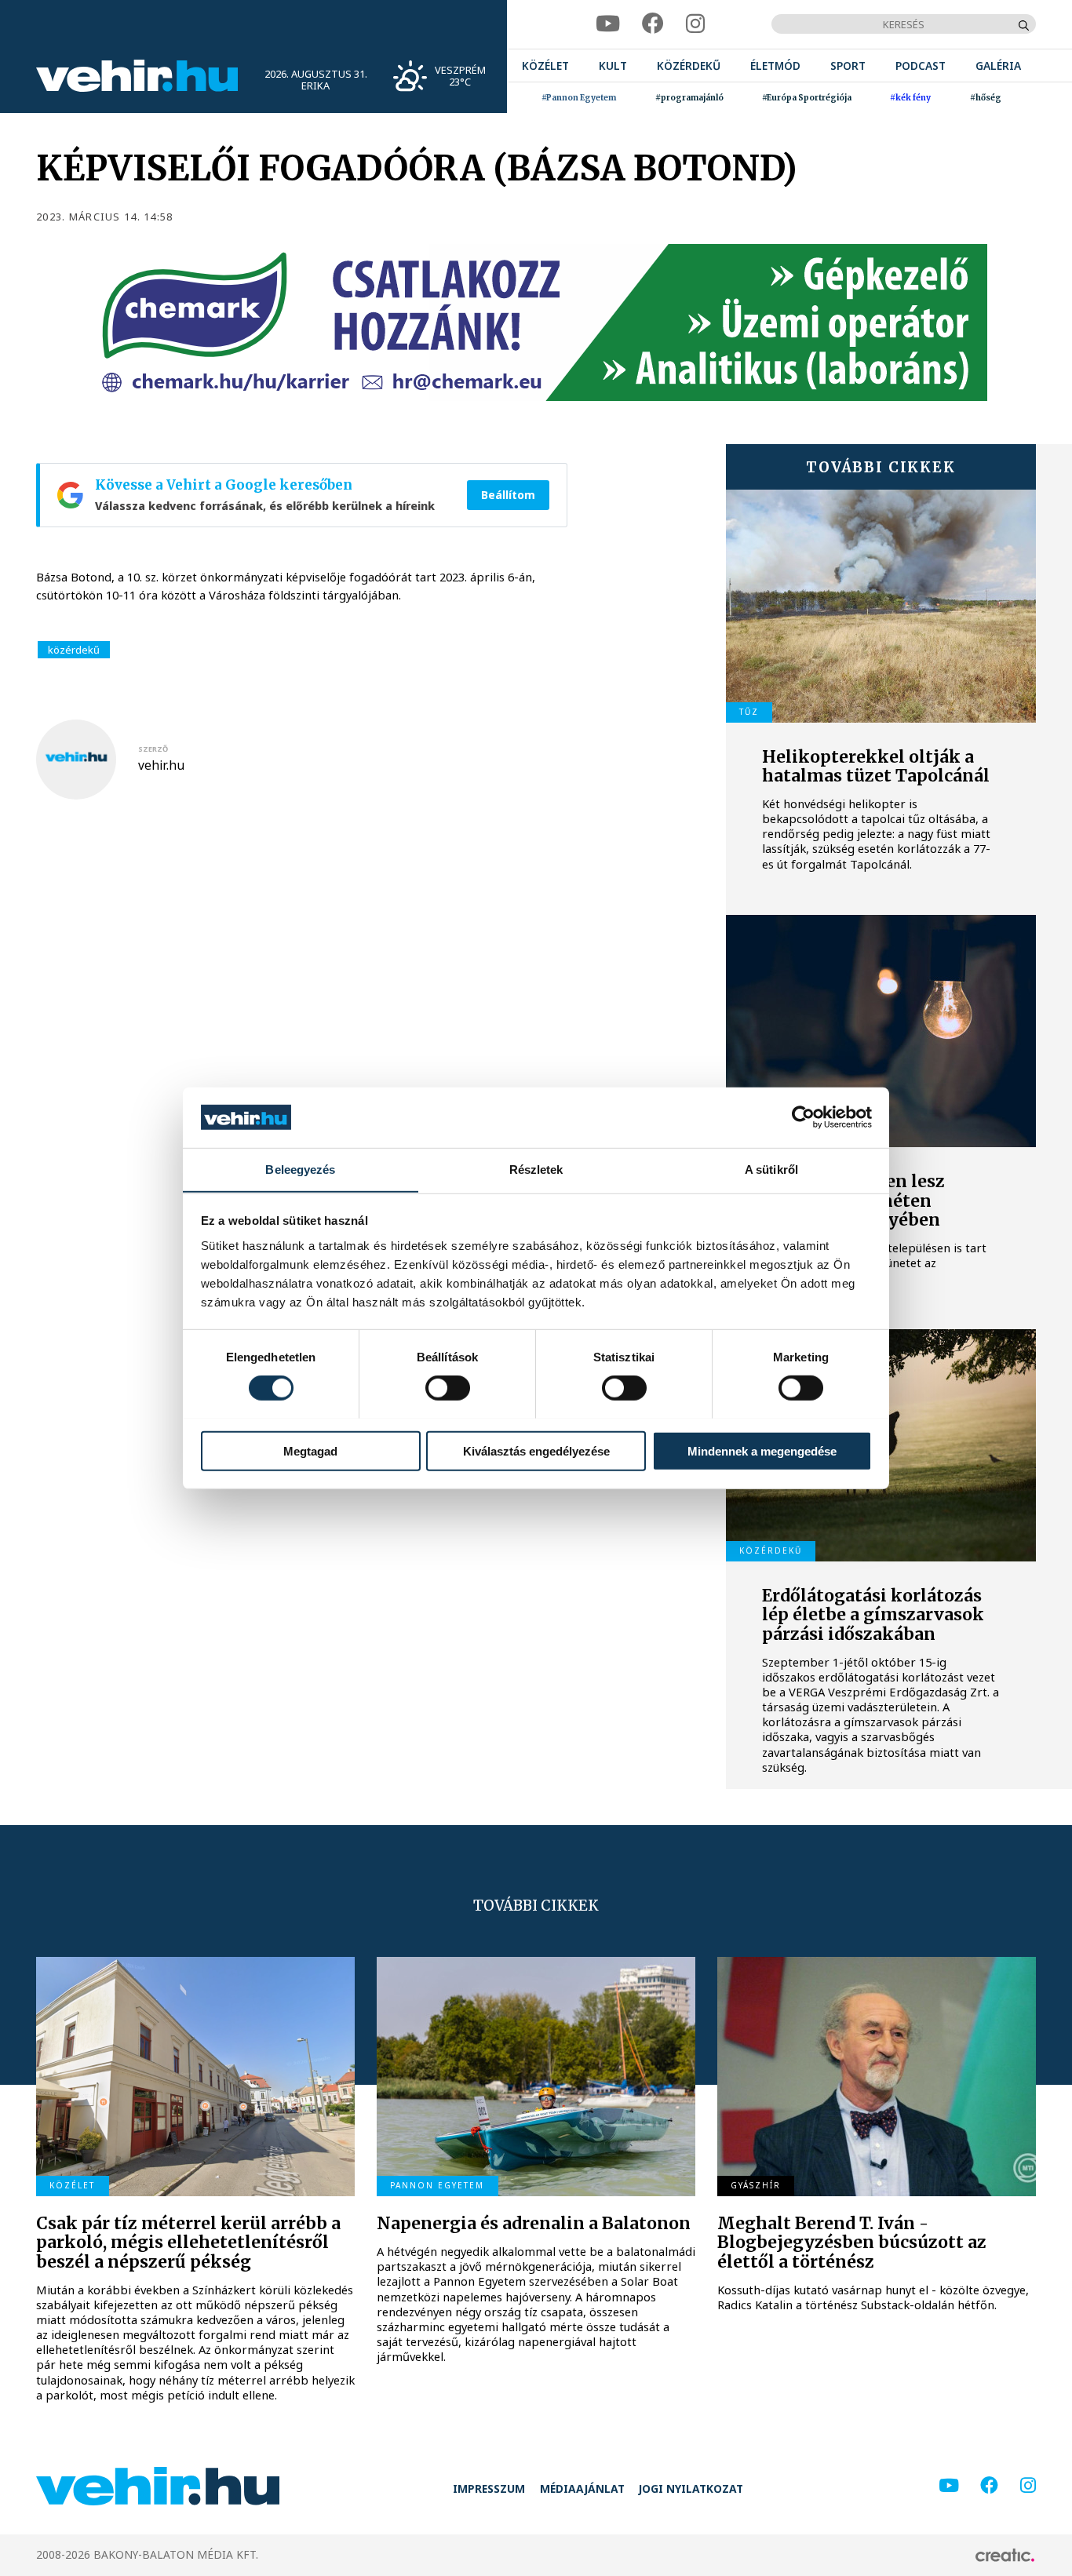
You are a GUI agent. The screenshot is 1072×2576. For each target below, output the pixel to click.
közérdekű (74, 650)
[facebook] (653, 24)
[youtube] (608, 24)
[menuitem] (545, 66)
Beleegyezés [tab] (300, 1169)
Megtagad (310, 1450)
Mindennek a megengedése (762, 1450)
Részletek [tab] (536, 1169)
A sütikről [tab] (771, 1169)
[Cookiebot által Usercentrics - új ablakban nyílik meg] (803, 1117)
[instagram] (695, 24)
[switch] (448, 1387)
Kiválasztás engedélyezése (536, 1450)
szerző (153, 749)
